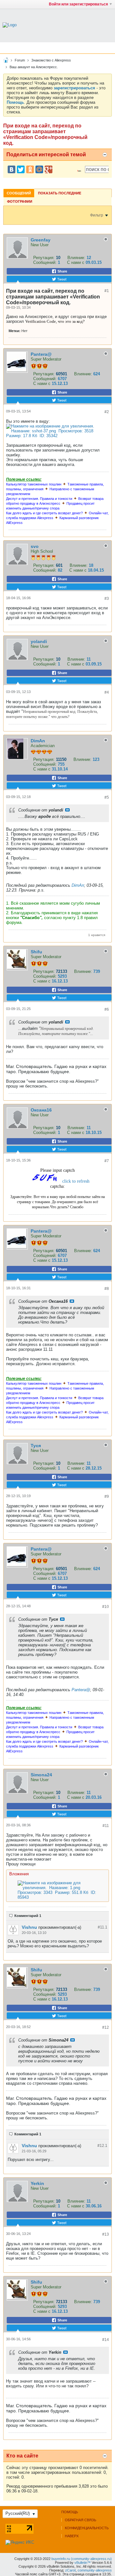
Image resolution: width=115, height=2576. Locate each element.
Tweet (61, 279)
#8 (107, 1289)
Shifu (36, 952)
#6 (107, 1009)
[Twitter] (21, 169)
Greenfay (41, 240)
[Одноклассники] (30, 169)
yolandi (39, 641)
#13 (106, 2234)
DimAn (38, 741)
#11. (103, 1927)
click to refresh (76, 1181)
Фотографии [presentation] (20, 201)
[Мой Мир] (39, 169)
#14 (106, 2340)
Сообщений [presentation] (19, 193)
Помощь (70, 2512)
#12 (106, 2027)
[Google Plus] (49, 169)
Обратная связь (80, 2520)
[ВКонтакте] (11, 169)
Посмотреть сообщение (67, 810)
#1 (107, 291)
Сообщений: (45, 262)
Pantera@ (41, 354)
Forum (20, 60)
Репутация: (44, 258)
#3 (107, 599)
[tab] (19, 193)
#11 (106, 1826)
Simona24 (41, 1775)
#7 (107, 1161)
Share (62, 271)
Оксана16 (41, 1110)
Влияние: (76, 258)
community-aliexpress (95, 2570)
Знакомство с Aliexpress (51, 60)
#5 (107, 797)
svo (35, 546)
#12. (102, 2146)
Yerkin (37, 2183)
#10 (106, 1607)
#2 (107, 412)
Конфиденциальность (87, 2528)
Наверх (72, 2536)
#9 (107, 1496)
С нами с (76, 262)
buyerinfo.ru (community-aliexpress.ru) (82, 2559)
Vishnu (29, 1927)
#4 (107, 692)
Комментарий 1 (28, 1916)
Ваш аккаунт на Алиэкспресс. (34, 67)
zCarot (70, 2570)
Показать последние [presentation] (60, 193)
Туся (36, 1446)
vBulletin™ (83, 2563)
